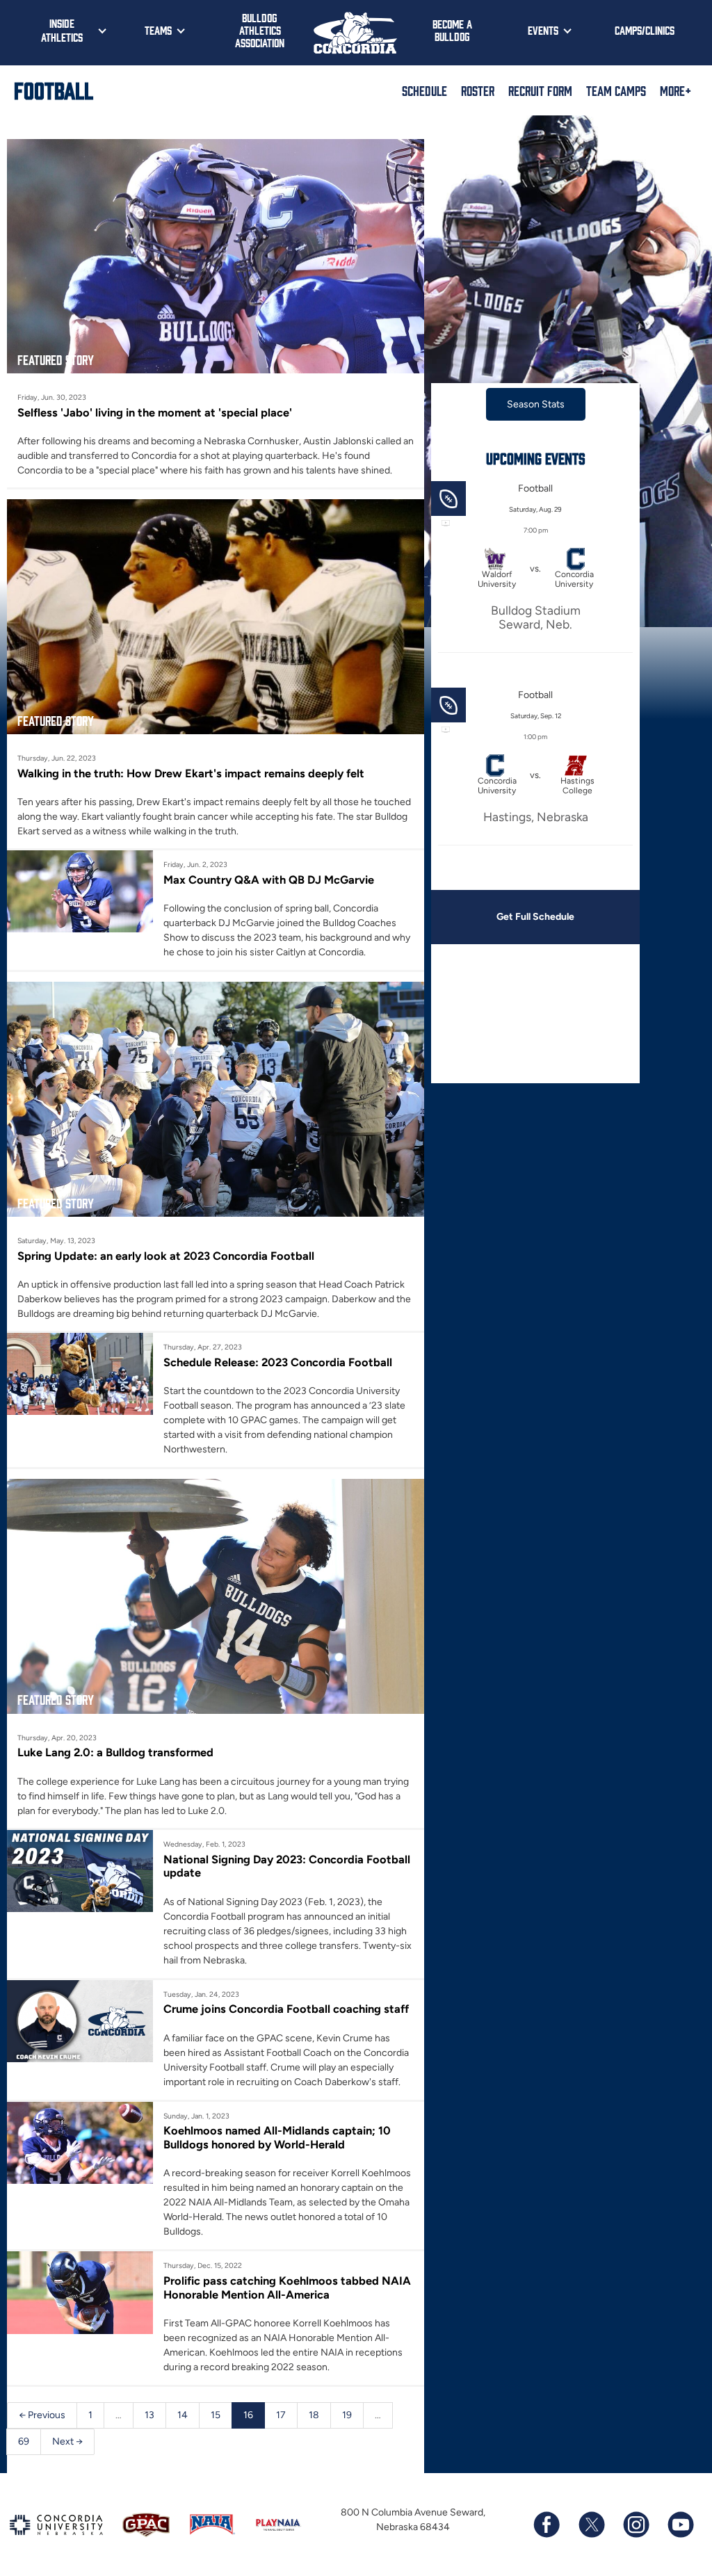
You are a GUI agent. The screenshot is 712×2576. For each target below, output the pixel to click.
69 (24, 2441)
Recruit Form (540, 90)
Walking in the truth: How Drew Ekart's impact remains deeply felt (191, 773)
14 (183, 2415)
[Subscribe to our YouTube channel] (680, 2525)
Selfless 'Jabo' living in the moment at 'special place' (155, 412)
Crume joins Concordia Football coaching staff (286, 2009)
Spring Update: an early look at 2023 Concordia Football (166, 1256)
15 (216, 2415)
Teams (158, 30)
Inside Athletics (62, 30)
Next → (67, 2441)
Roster (478, 90)
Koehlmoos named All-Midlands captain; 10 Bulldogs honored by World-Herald (277, 2137)
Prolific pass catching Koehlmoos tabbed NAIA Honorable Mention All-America (287, 2287)
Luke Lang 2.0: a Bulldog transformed (115, 1752)
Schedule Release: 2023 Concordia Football (278, 1362)
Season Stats (536, 404)
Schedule (424, 90)
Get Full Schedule (535, 917)
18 (314, 2415)
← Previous (42, 2415)
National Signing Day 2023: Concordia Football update (287, 1866)
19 (347, 2415)
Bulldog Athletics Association (260, 30)
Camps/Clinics (645, 30)
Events (543, 30)
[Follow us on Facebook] (547, 2525)
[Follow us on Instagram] (636, 2525)
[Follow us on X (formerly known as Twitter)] (591, 2525)
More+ (675, 90)
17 (281, 2415)
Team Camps (616, 90)
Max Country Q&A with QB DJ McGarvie (269, 880)
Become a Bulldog (452, 30)
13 (149, 2415)
